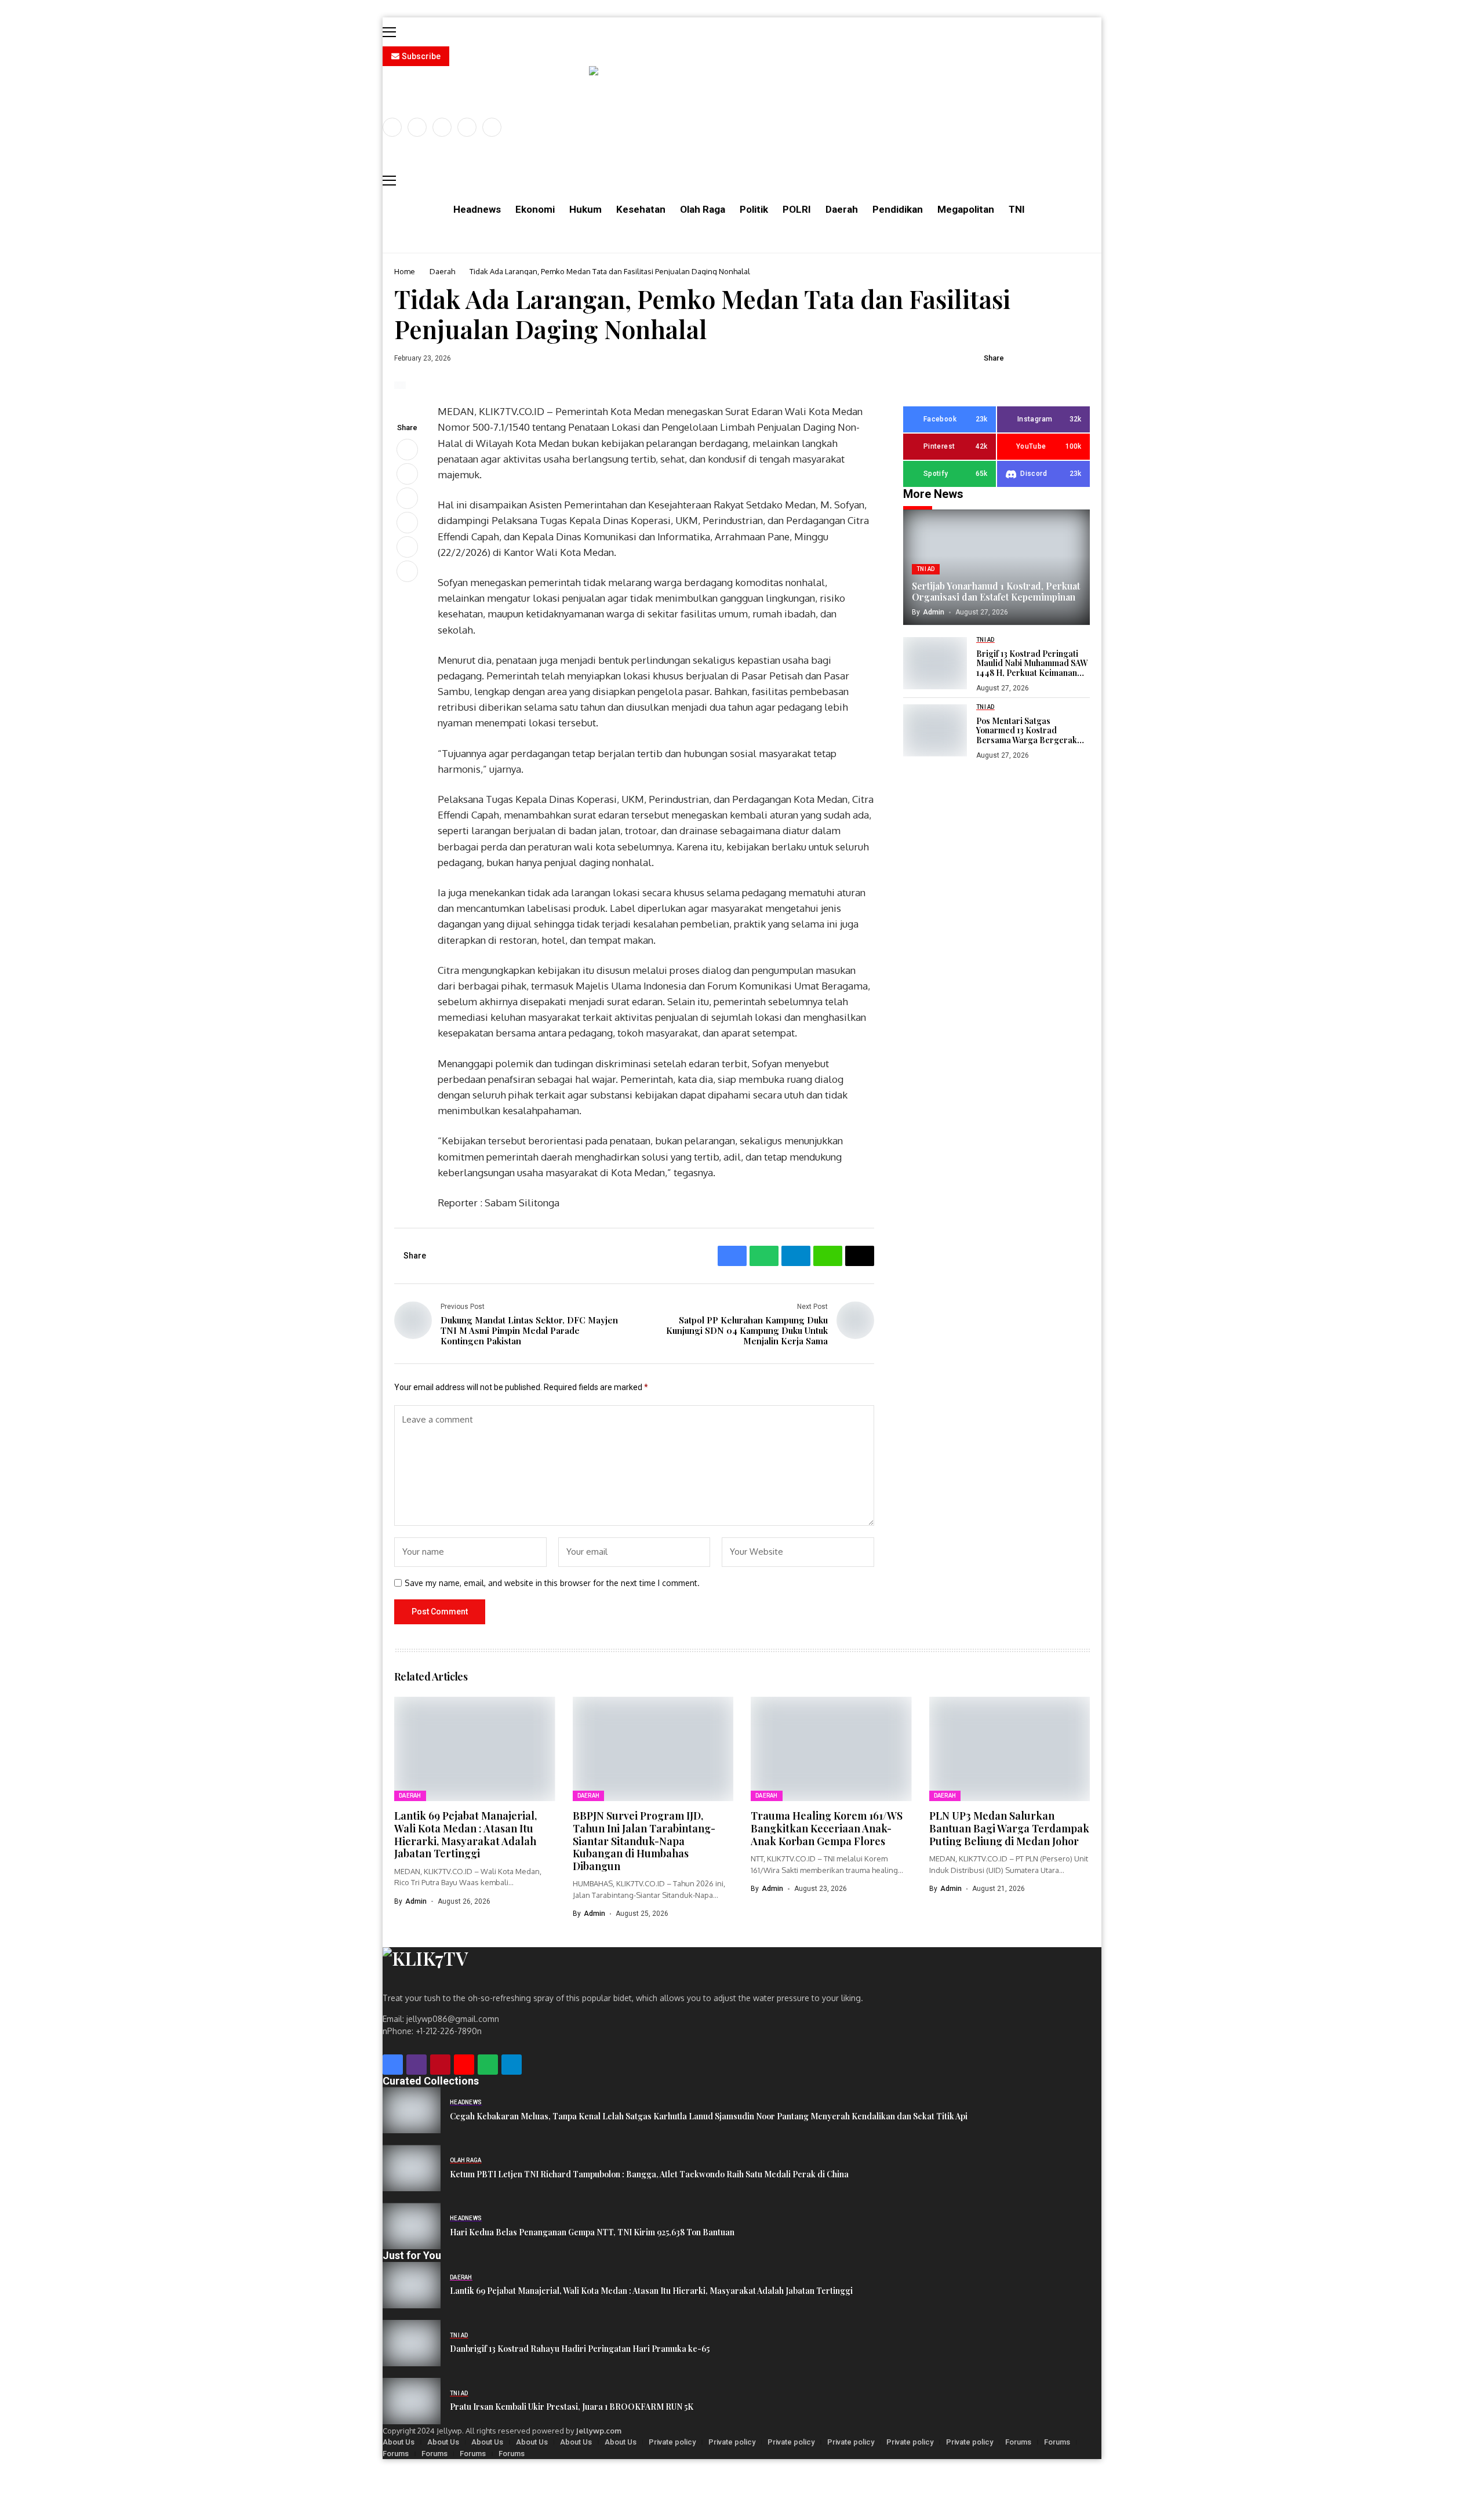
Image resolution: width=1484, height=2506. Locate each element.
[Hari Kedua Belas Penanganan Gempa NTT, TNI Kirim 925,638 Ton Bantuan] (412, 2226)
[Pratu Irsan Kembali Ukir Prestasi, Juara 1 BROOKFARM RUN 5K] (412, 2401)
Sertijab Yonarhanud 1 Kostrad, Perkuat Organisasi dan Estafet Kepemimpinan (996, 591)
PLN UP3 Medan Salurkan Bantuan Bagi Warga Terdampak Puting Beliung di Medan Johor (1009, 1828)
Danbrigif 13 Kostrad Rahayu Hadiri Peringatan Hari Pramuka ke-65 (580, 2349)
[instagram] (442, 127)
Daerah (442, 271)
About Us (399, 2442)
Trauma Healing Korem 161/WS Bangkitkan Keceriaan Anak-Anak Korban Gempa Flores (827, 1828)
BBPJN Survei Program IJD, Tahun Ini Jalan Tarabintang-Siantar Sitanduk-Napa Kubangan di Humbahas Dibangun (644, 1841)
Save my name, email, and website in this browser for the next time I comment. (552, 1583)
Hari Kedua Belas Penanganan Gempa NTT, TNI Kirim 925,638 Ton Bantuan (592, 2233)
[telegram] (512, 2065)
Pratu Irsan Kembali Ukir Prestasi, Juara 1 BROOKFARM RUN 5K (572, 2407)
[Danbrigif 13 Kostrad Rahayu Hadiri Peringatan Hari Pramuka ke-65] (412, 2343)
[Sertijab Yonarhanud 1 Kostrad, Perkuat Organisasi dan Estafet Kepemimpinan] (996, 568)
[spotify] (488, 2065)
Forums (1018, 2442)
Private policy (672, 2442)
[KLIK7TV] (481, 1964)
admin (934, 612)
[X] (417, 127)
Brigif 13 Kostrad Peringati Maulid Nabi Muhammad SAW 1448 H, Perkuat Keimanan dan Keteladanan (1032, 664)
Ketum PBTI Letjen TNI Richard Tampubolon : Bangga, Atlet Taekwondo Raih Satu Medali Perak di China (649, 2175)
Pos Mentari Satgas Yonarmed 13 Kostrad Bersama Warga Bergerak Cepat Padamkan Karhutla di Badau (1031, 731)
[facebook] (392, 127)
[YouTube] (492, 127)
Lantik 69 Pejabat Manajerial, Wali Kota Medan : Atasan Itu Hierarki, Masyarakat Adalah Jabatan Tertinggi (465, 1834)
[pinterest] (467, 127)
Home (405, 271)
